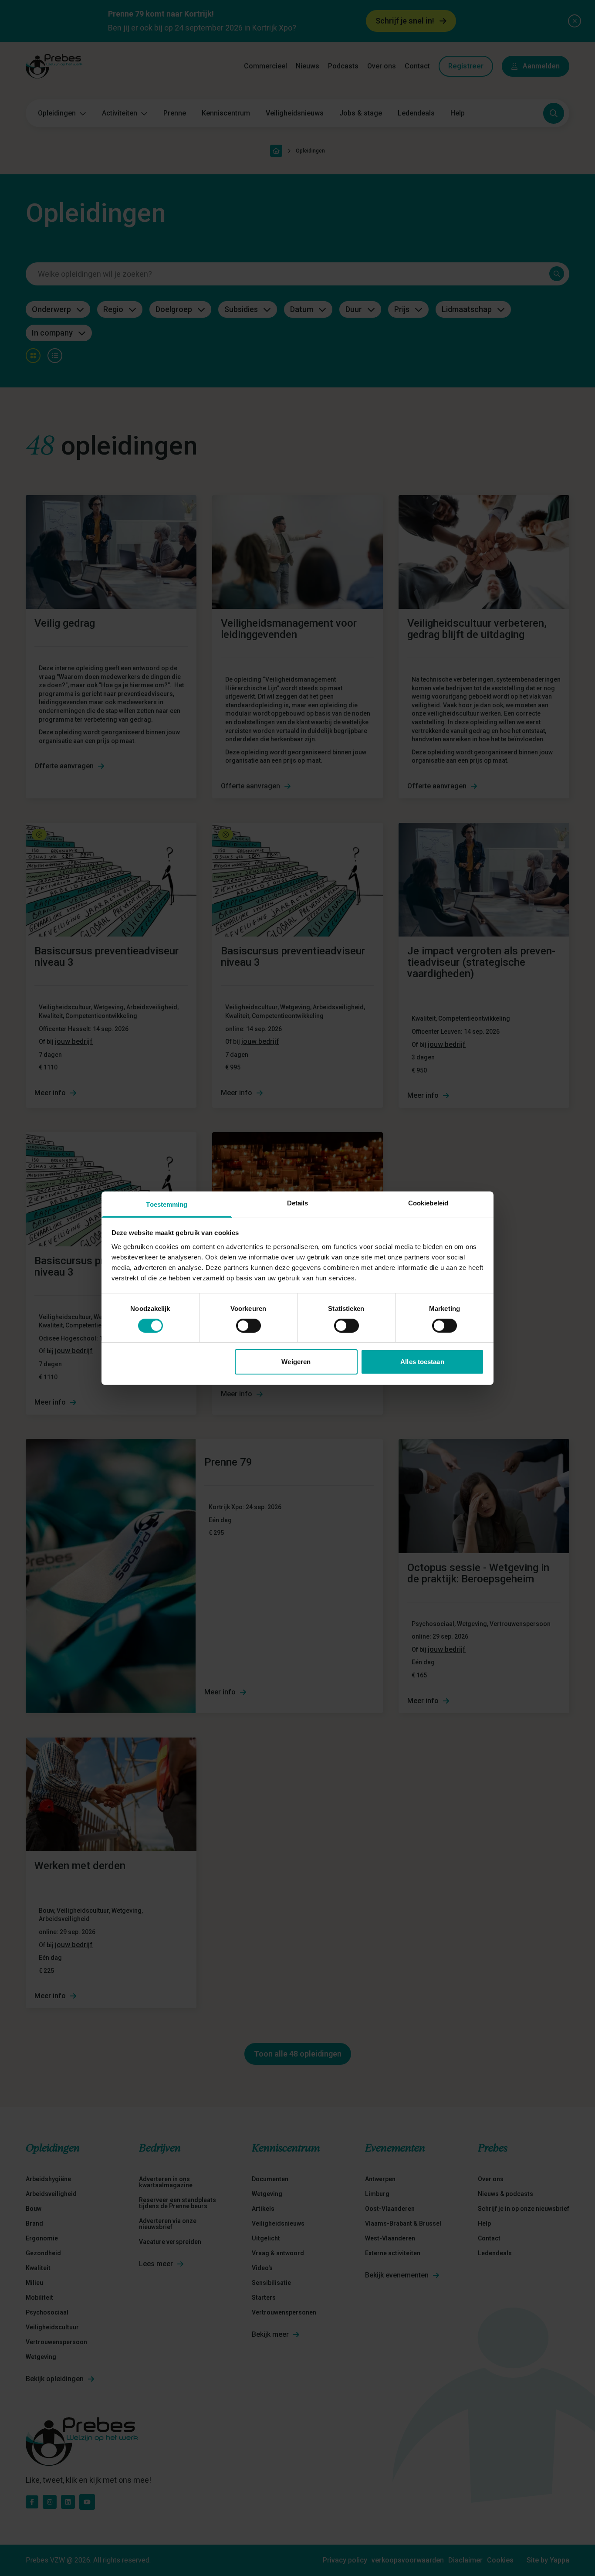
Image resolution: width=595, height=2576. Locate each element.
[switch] (248, 1326)
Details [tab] (298, 1203)
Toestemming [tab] (167, 1204)
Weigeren (296, 1362)
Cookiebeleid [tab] (428, 1203)
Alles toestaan (422, 1362)
